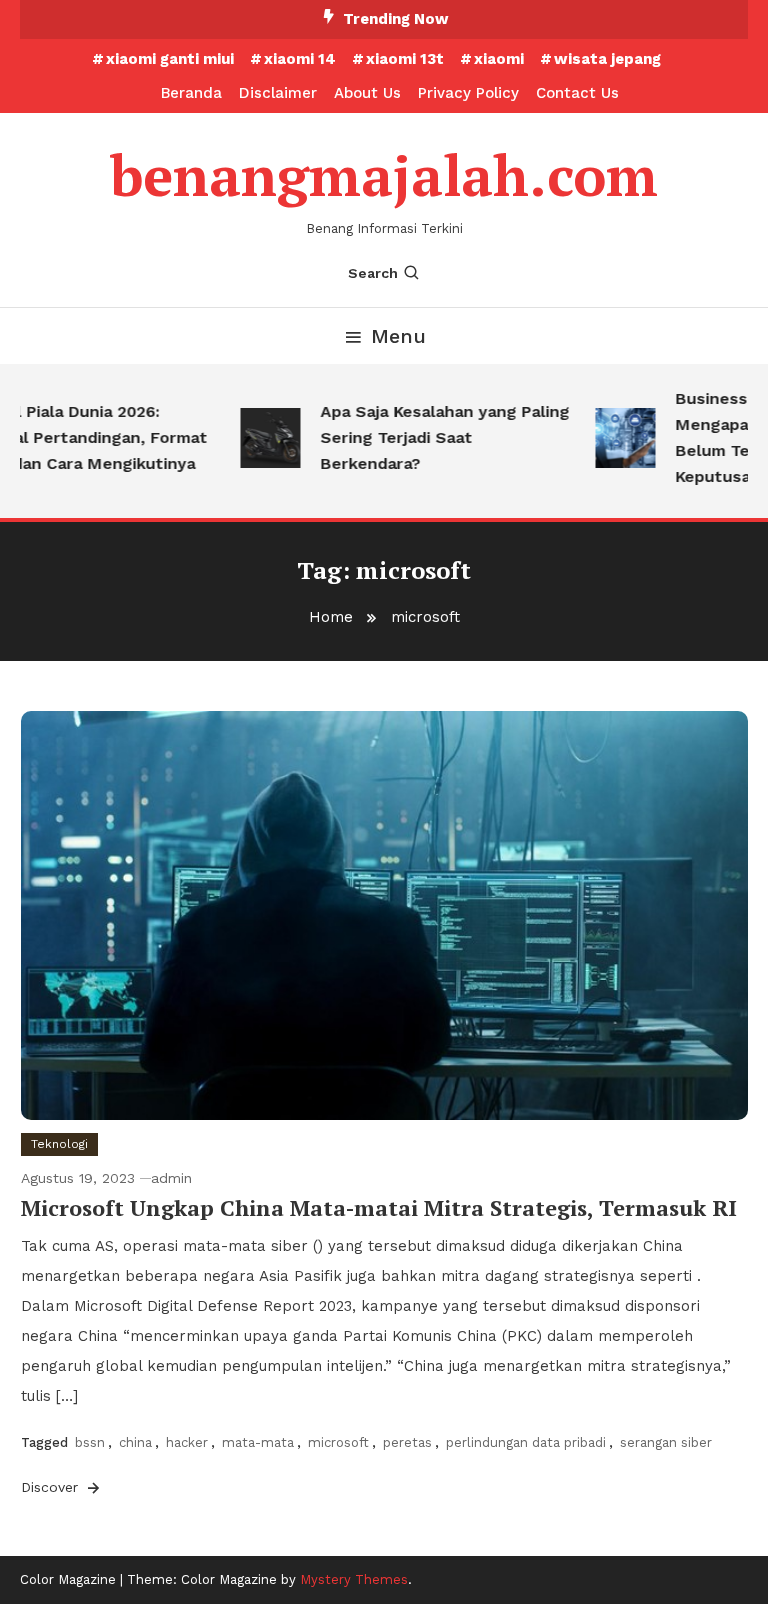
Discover (52, 1487)
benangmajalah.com (384, 175)
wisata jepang (607, 59)
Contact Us (577, 93)
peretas (407, 1442)
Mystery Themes (354, 1579)
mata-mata (258, 1442)
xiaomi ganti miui (170, 59)
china (135, 1442)
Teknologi (59, 1144)
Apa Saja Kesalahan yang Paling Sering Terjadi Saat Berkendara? (435, 437)
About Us (367, 93)
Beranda (191, 93)
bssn (90, 1442)
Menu (398, 336)
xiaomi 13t (405, 59)
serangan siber (666, 1442)
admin (171, 1178)
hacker (187, 1442)
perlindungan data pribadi (526, 1442)
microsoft (338, 1442)
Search (373, 273)
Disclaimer (278, 93)
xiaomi (499, 59)
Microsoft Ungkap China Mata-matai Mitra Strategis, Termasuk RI (379, 1207)
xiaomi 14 (300, 59)
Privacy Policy (468, 93)
